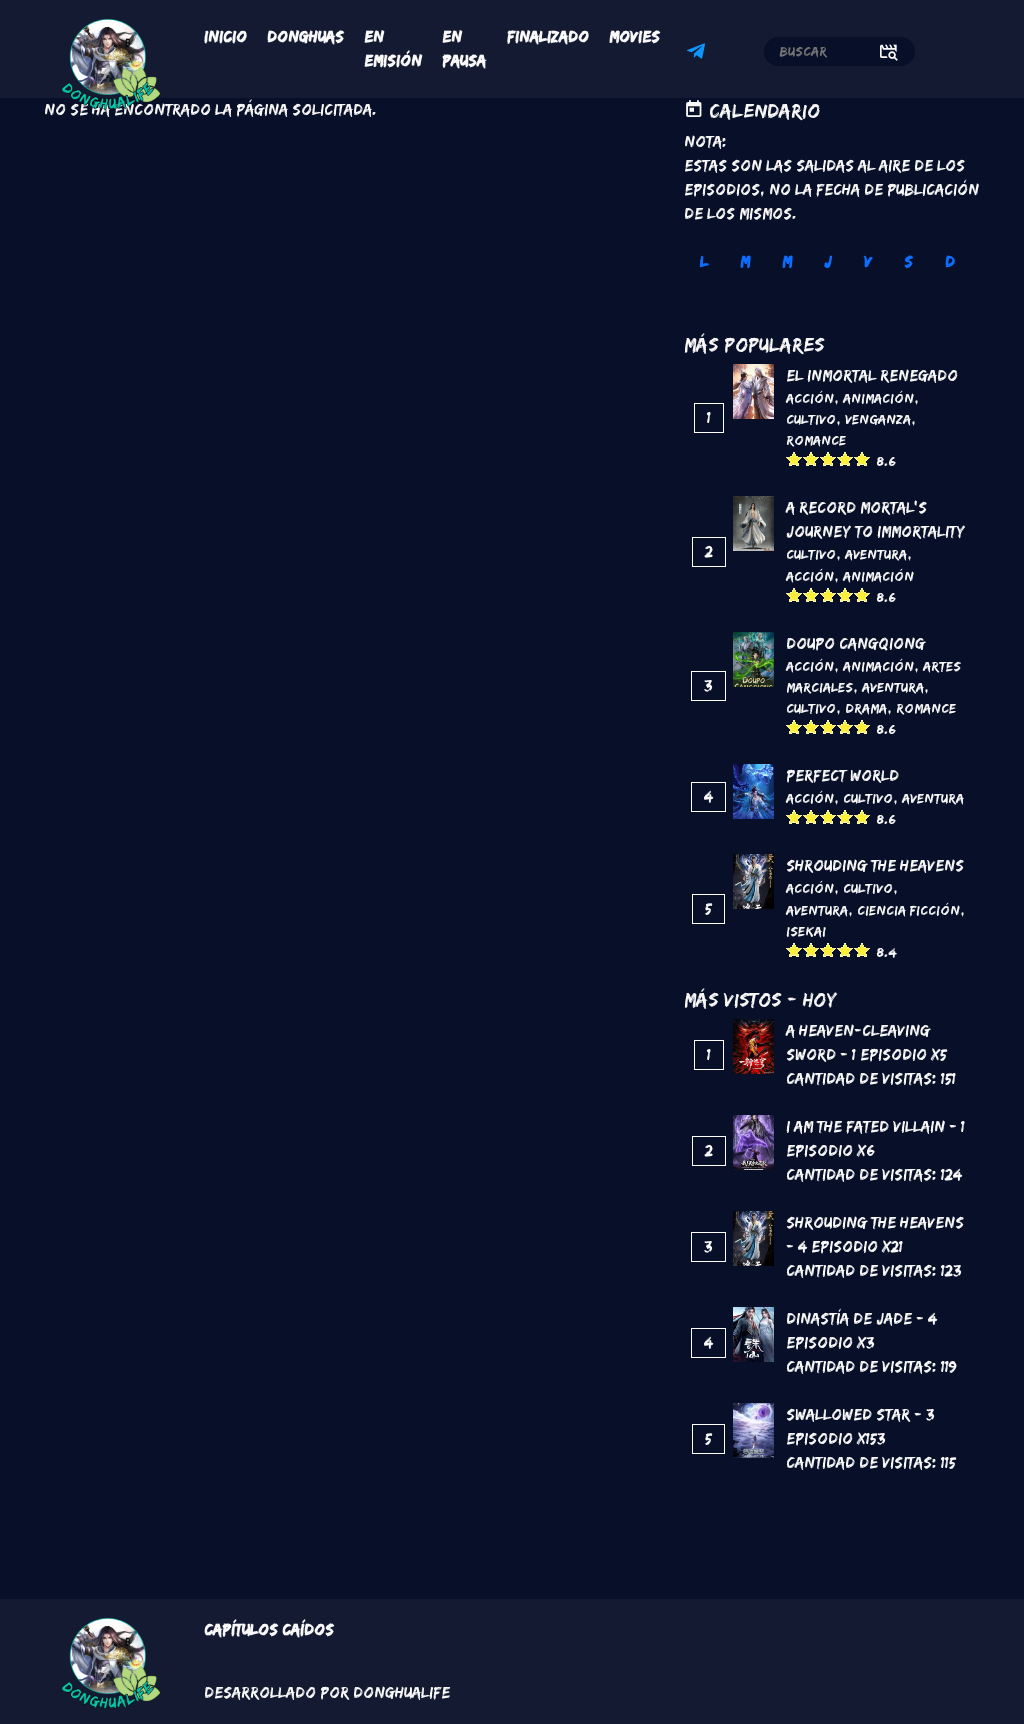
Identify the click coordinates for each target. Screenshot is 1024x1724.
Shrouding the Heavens (875, 865)
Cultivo (811, 419)
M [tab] (745, 261)
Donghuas (305, 36)
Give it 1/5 (794, 458)
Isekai (806, 931)
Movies (634, 36)
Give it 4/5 (845, 458)
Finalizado (548, 36)
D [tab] (950, 261)
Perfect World (842, 775)
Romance (816, 440)
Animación (878, 398)
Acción (810, 398)
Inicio (225, 36)
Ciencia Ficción (908, 910)
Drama (866, 708)
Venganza (878, 419)
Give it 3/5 (828, 458)
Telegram (699, 54)
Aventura (876, 554)
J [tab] (828, 261)
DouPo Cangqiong (855, 643)
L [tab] (704, 261)
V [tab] (868, 261)
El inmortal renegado (872, 375)
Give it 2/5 (811, 458)
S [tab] (908, 261)
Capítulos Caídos (269, 1629)
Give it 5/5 (862, 458)
